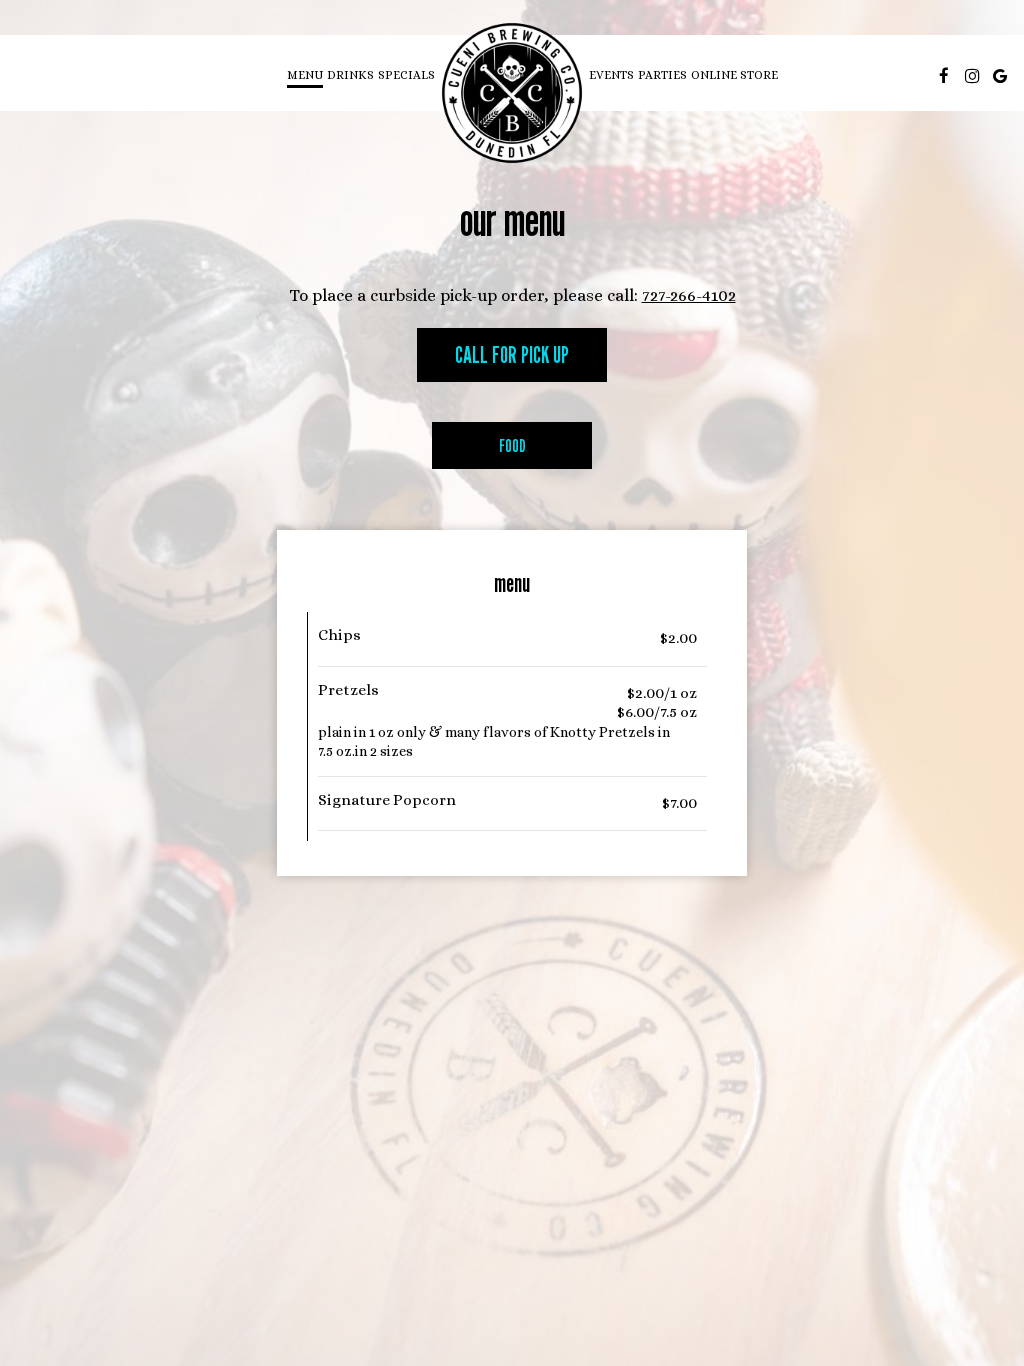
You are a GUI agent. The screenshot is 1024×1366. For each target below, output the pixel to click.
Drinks (350, 75)
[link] (512, 93)
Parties (662, 75)
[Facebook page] (944, 75)
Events (611, 75)
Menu (305, 75)
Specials (406, 75)
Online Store (734, 75)
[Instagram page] (972, 75)
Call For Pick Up (512, 354)
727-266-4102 (689, 295)
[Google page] (1000, 75)
